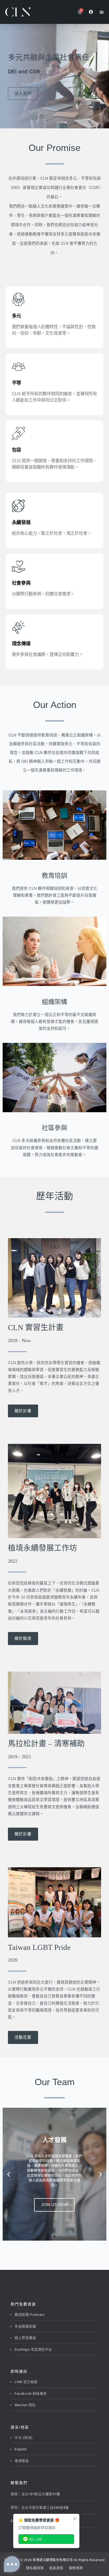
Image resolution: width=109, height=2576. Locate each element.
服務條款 (76, 2568)
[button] (9, 2174)
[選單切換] (102, 12)
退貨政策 (56, 2568)
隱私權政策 (35, 2568)
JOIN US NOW (54, 2205)
